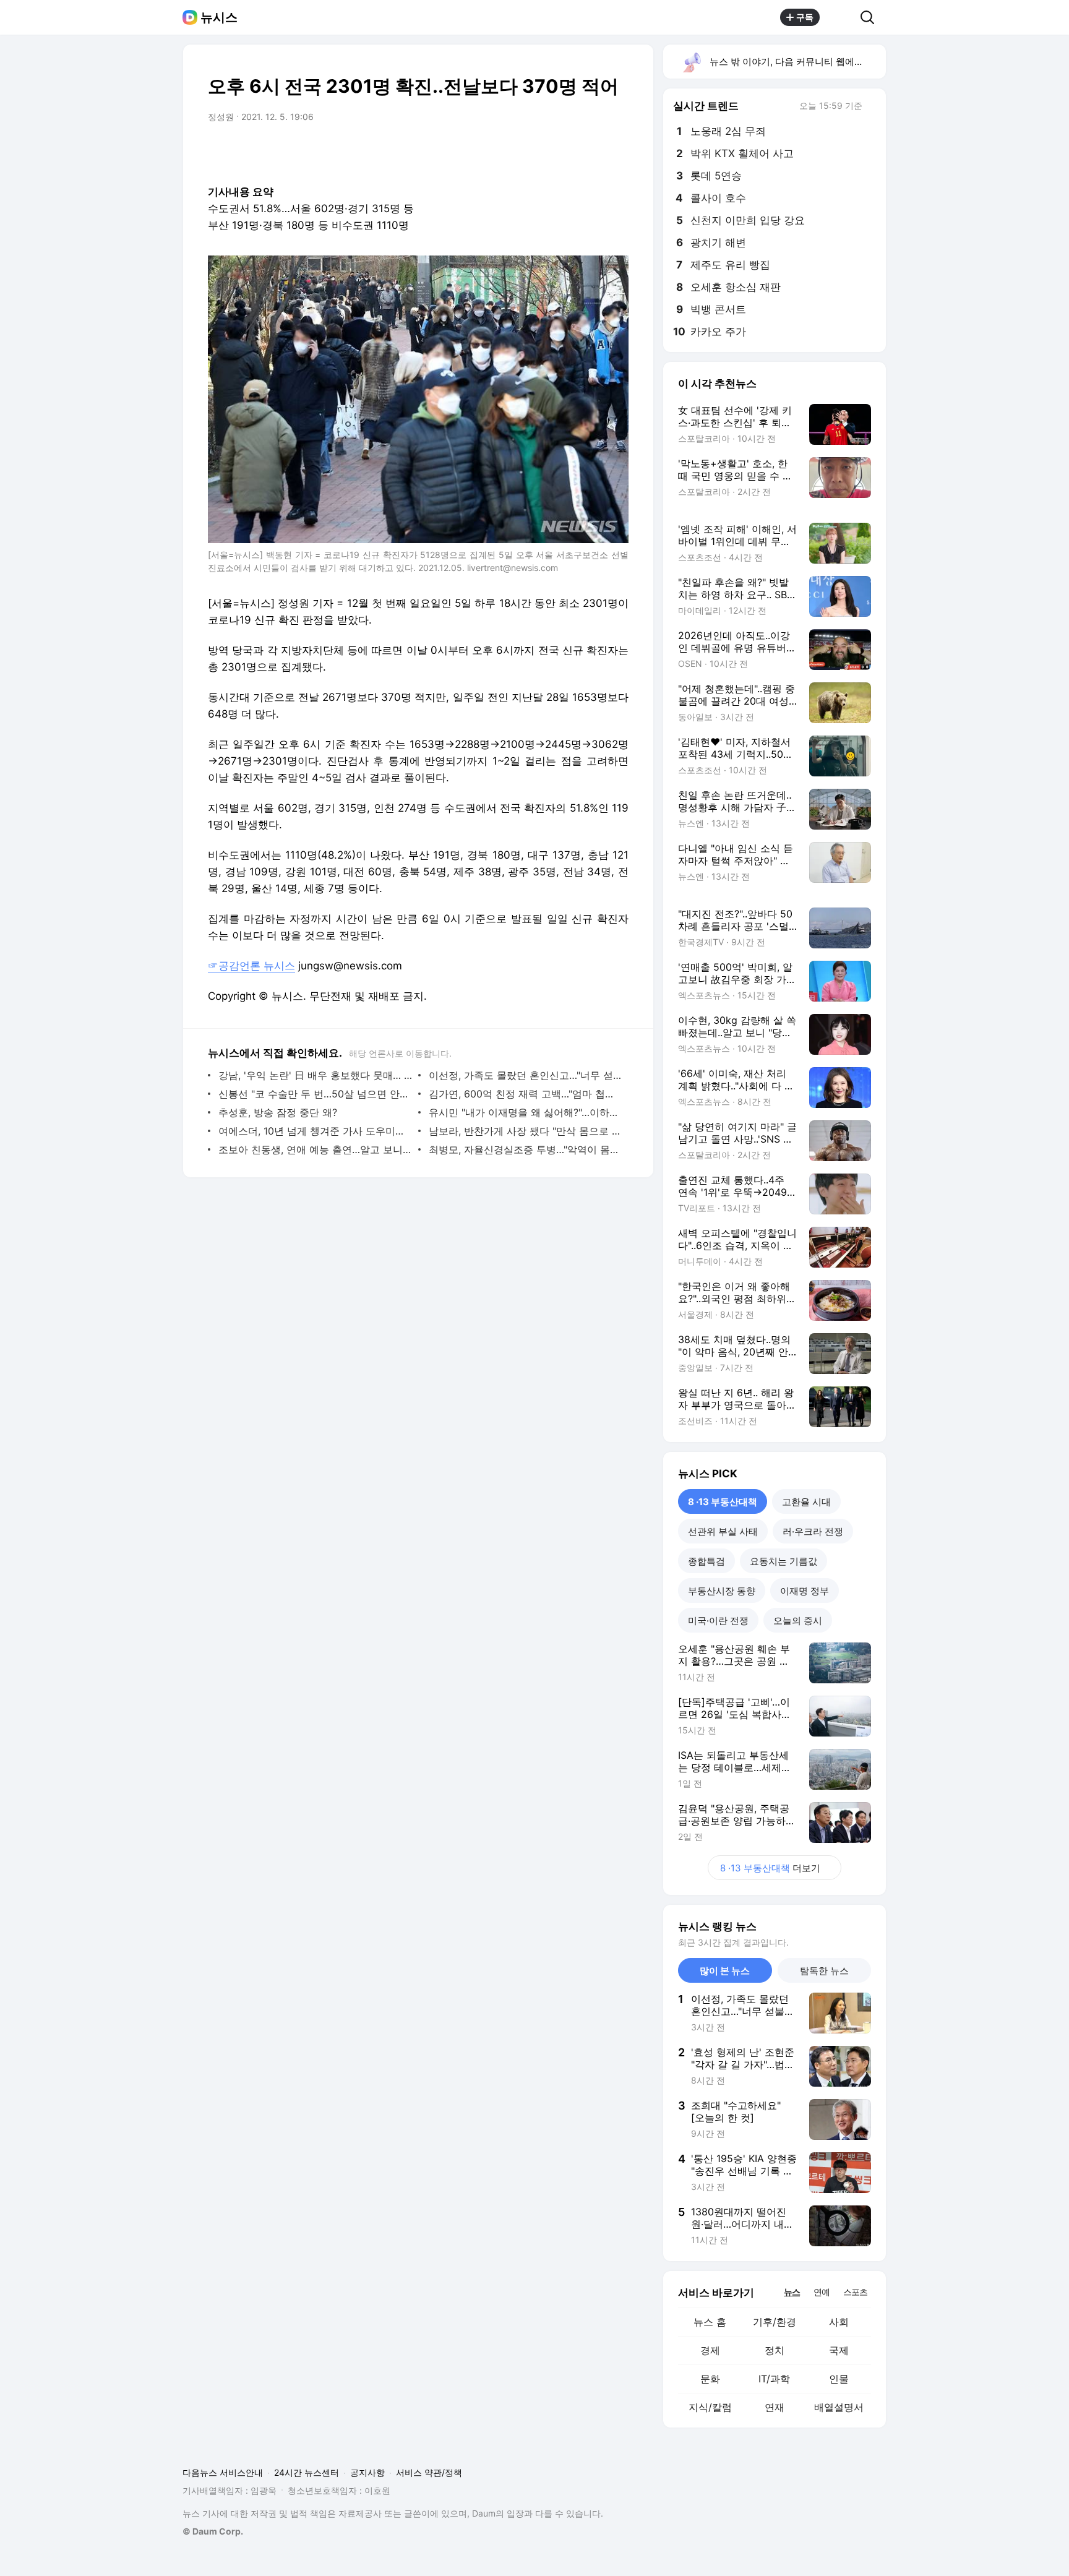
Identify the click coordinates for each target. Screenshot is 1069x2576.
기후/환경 (775, 2322)
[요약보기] (517, 152)
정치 (775, 2350)
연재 (775, 2407)
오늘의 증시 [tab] (798, 1621)
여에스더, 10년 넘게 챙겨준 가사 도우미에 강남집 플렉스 (315, 1131)
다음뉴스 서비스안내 (223, 2472)
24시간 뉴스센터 (307, 2472)
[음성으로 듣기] (542, 152)
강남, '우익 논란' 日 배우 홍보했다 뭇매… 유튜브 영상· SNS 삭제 (315, 1075)
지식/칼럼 (710, 2407)
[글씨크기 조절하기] (591, 152)
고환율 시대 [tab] (806, 1502)
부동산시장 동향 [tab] (722, 1591)
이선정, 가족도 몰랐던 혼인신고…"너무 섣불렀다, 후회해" (526, 1075)
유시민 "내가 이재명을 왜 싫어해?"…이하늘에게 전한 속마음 (526, 1112)
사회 (839, 2322)
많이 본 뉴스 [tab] (725, 1971)
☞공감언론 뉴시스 (251, 966)
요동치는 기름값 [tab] (784, 1561)
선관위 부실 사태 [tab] (723, 1531)
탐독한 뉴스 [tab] (824, 1971)
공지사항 (367, 2472)
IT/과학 (774, 2379)
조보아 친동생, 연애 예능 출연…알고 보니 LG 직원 (315, 1149)
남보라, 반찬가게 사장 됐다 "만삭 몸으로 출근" (526, 1131)
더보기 (770, 1868)
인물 (839, 2379)
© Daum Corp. (213, 2531)
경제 (710, 2350)
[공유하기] (840, 17)
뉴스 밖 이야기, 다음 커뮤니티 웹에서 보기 (797, 62)
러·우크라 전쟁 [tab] (813, 1531)
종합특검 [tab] (706, 1561)
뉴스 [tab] (792, 2291)
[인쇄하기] (616, 152)
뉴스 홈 (710, 2322)
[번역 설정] (567, 152)
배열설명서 (839, 2407)
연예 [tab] (822, 2292)
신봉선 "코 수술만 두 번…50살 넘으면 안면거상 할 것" (315, 1094)
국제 (839, 2350)
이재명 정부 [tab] (805, 1591)
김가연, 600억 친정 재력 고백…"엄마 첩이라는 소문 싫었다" (526, 1094)
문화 (710, 2379)
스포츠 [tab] (855, 2292)
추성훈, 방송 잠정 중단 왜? (278, 1112)
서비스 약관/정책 (429, 2472)
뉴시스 (219, 17)
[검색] (871, 17)
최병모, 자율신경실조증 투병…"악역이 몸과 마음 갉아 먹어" (526, 1149)
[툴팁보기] (871, 107)
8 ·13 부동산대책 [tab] (723, 1502)
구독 (805, 17)
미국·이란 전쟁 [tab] (718, 1621)
